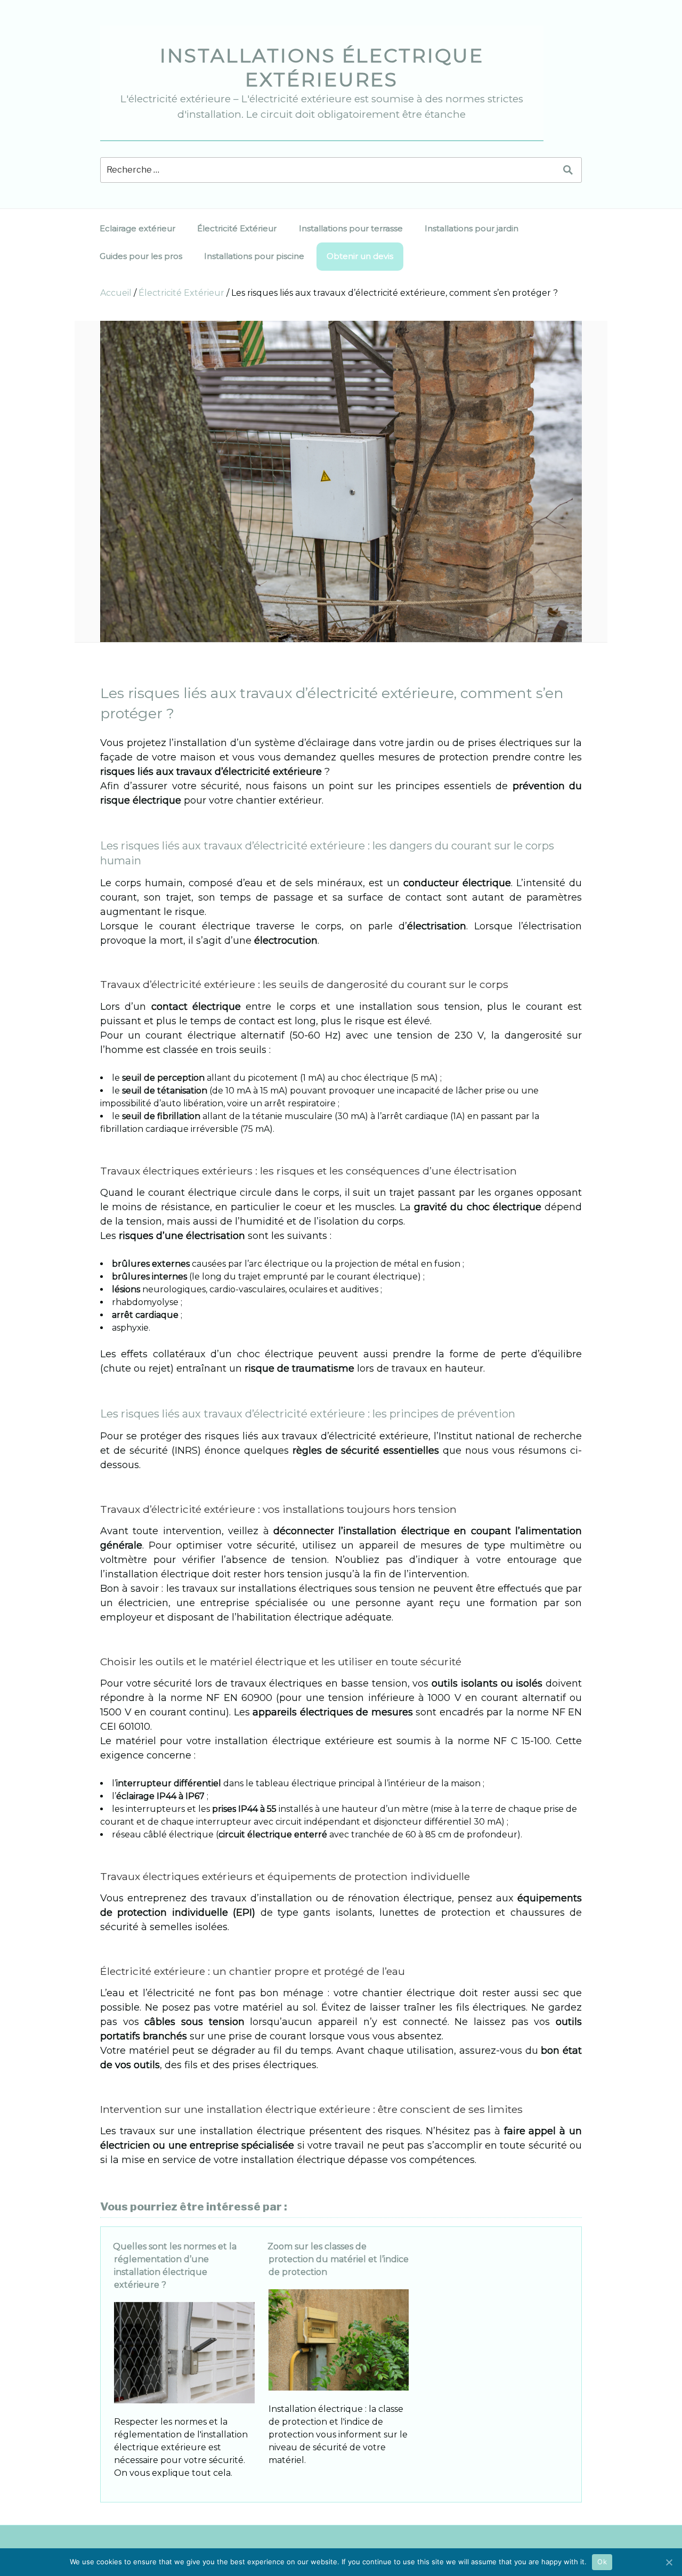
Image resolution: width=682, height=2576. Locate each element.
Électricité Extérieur (237, 228)
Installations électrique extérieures (322, 67)
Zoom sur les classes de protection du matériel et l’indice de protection (338, 2259)
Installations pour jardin (472, 228)
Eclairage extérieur (137, 228)
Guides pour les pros (141, 256)
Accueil (116, 293)
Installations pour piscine (254, 256)
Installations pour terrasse (351, 228)
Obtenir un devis (360, 256)
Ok (602, 2562)
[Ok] (669, 2562)
